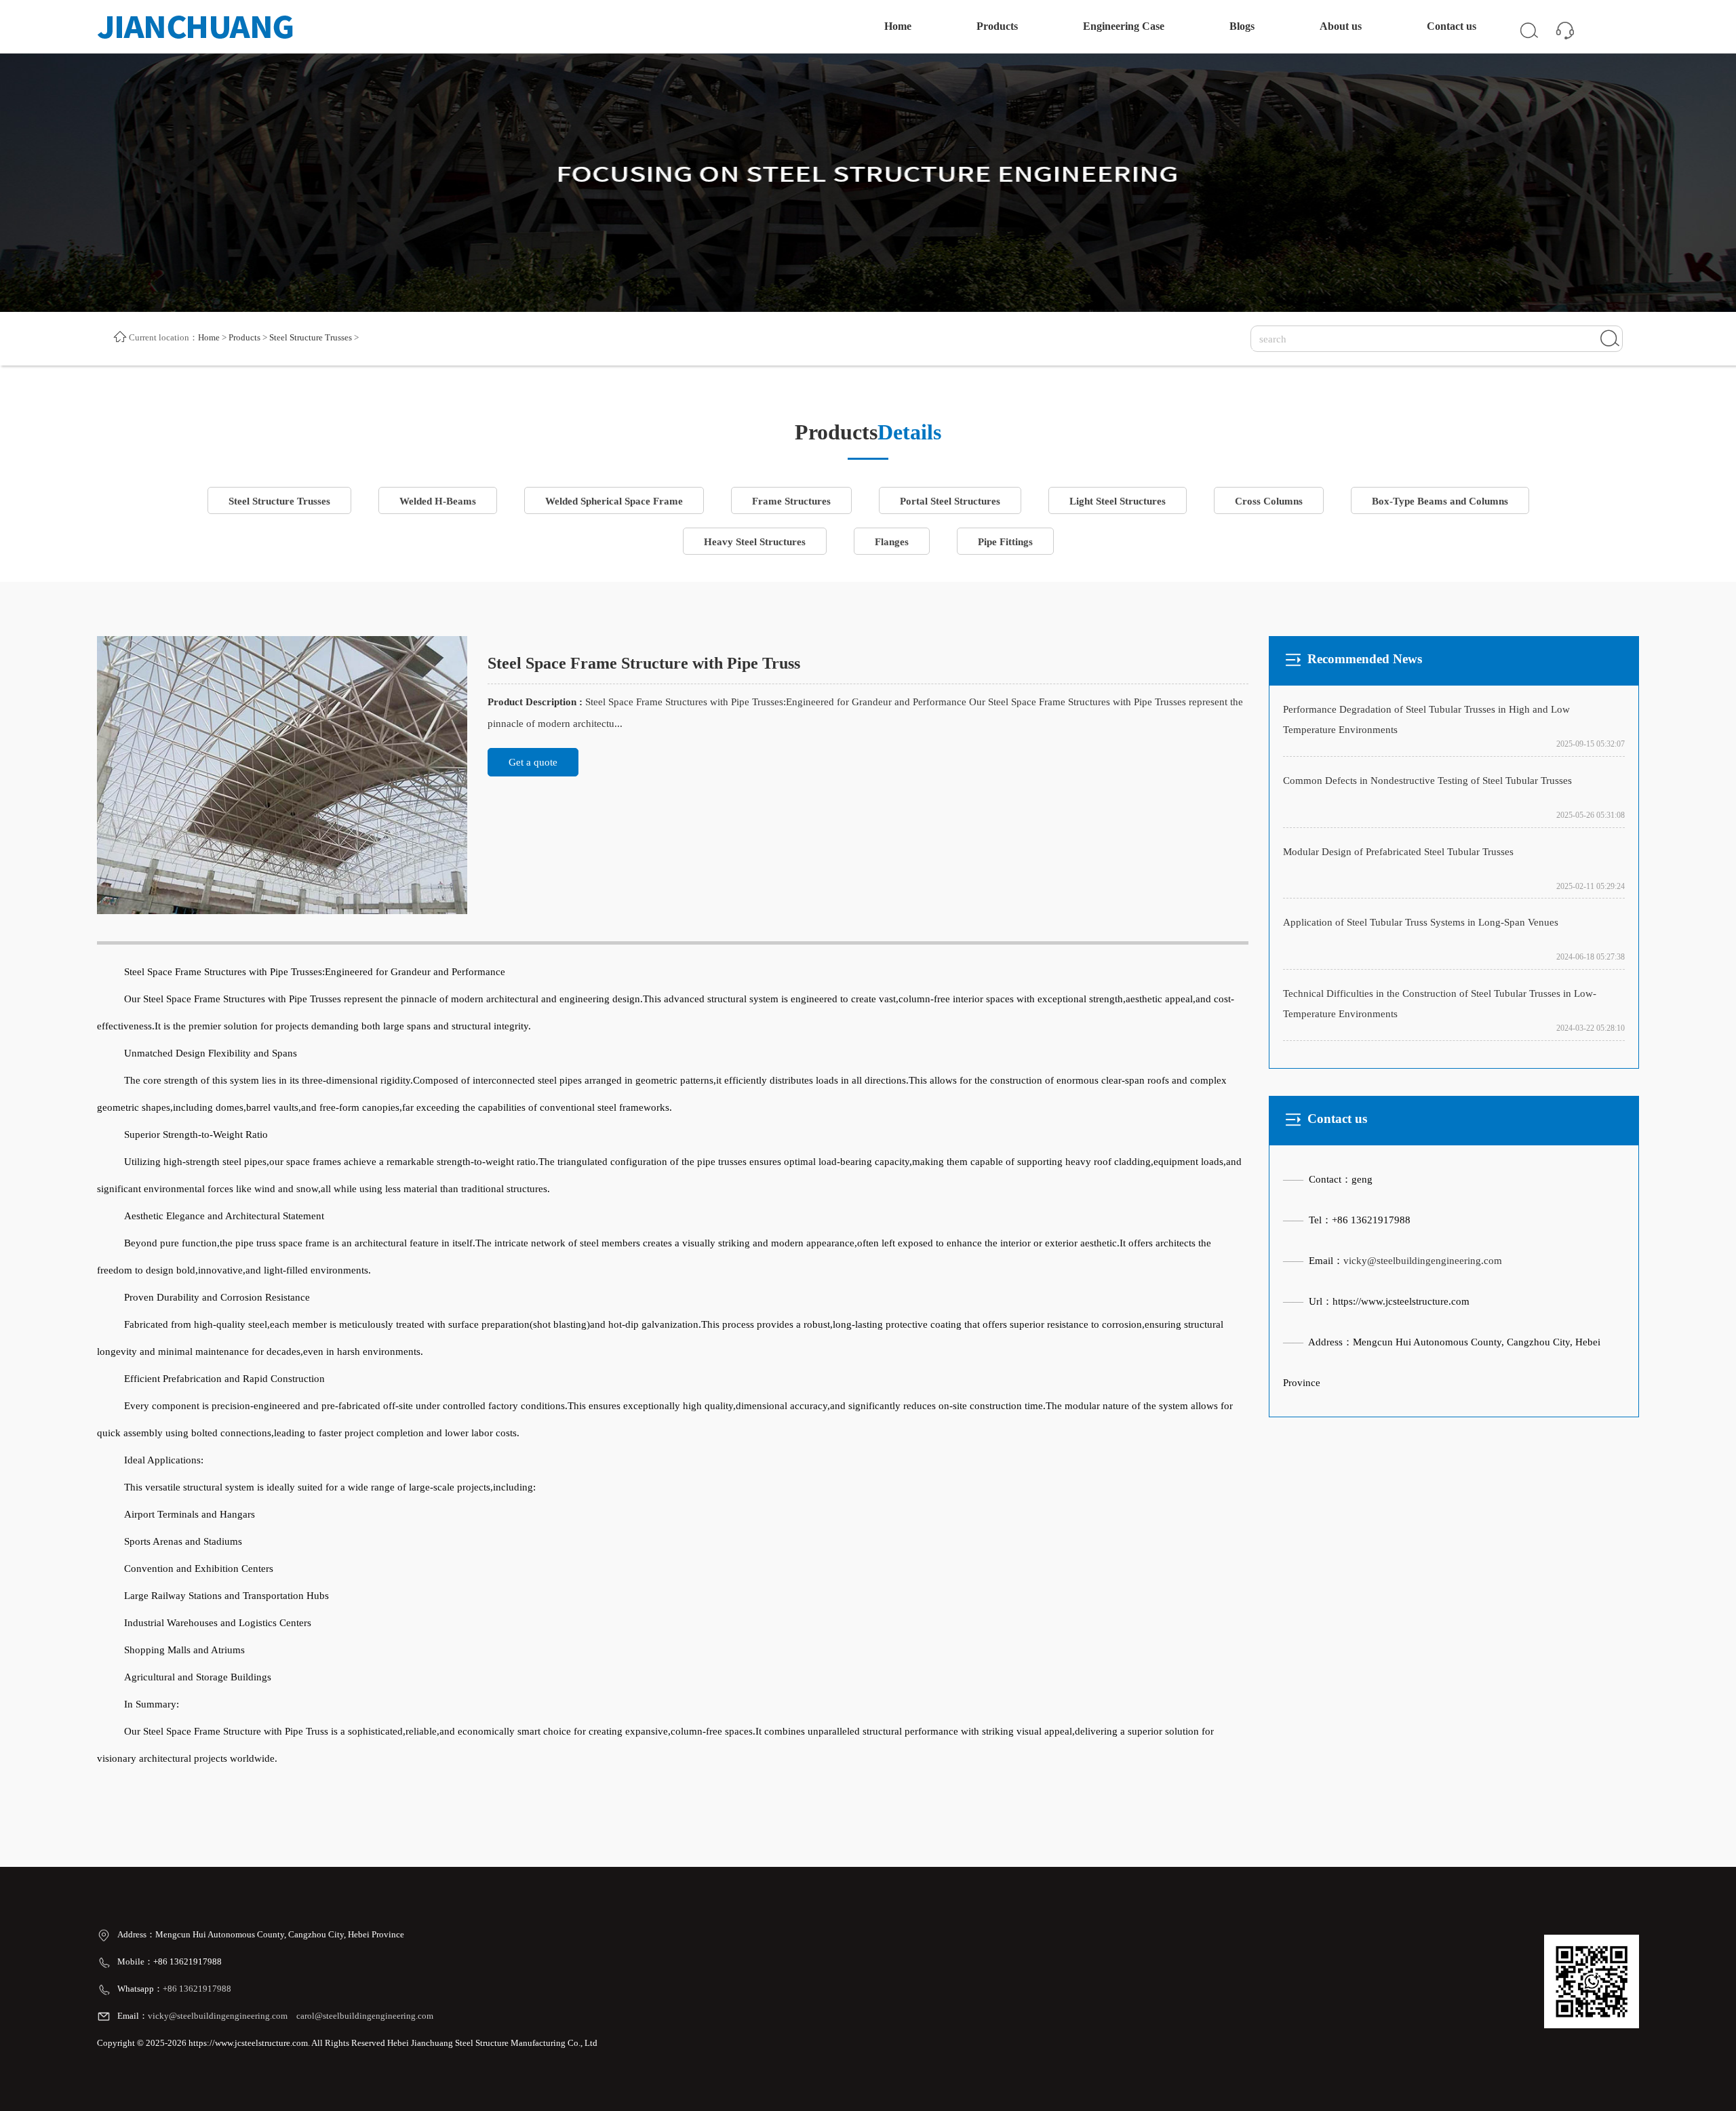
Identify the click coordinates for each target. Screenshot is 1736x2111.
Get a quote (533, 762)
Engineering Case (1124, 26)
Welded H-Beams (438, 501)
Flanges (892, 542)
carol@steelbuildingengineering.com (365, 2016)
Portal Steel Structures (950, 501)
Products (997, 26)
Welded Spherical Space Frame (614, 501)
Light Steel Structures (1118, 501)
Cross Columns (1269, 501)
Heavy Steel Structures (755, 542)
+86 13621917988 (198, 1989)
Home (898, 26)
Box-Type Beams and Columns (1440, 501)
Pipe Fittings (1005, 542)
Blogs (1242, 26)
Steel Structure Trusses (311, 337)
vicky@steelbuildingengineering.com (1423, 1261)
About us (1341, 26)
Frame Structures (791, 501)
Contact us (1452, 26)
